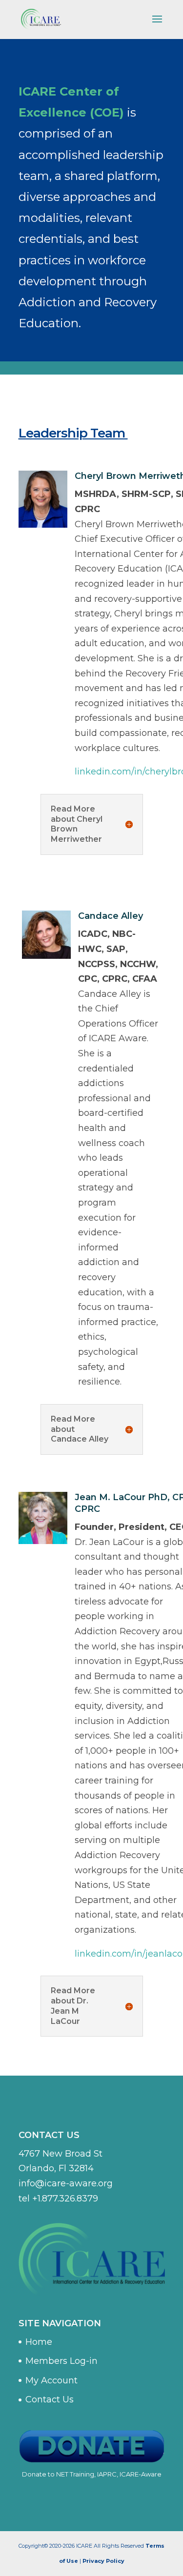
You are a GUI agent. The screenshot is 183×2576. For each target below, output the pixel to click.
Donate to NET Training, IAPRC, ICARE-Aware (92, 2474)
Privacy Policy (103, 2561)
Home (39, 2342)
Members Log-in (61, 2361)
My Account (51, 2380)
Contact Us (50, 2399)
